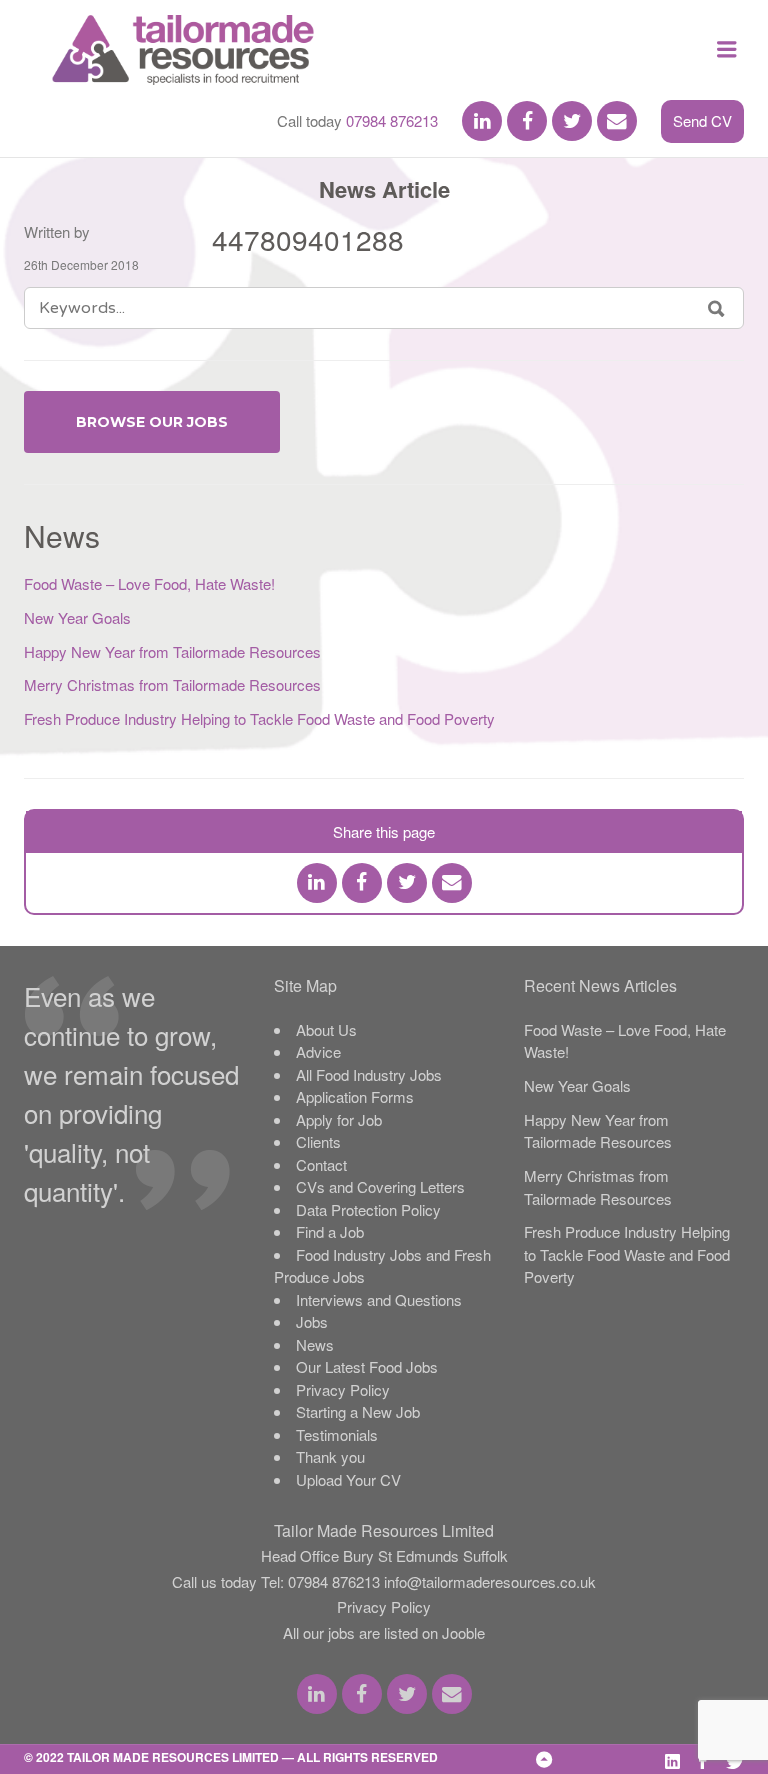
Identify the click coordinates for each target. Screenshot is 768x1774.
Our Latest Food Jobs (367, 1366)
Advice (318, 1051)
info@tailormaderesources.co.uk (490, 1581)
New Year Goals (77, 617)
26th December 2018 (81, 264)
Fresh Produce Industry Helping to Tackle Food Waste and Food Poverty (259, 718)
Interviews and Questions (379, 1299)
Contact (321, 1164)
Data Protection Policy (368, 1209)
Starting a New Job (358, 1411)
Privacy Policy (343, 1389)
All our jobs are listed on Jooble (384, 1632)
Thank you (330, 1456)
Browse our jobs (152, 422)
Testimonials (337, 1434)
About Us (326, 1029)
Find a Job (330, 1231)
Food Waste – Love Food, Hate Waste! (149, 583)
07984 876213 (392, 120)
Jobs (312, 1321)
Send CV (702, 120)
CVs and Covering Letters (380, 1186)
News (315, 1344)
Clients (318, 1141)
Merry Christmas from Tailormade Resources (172, 684)
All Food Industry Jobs (369, 1074)
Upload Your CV (348, 1479)
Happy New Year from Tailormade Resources (172, 651)
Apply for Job (339, 1119)
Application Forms (355, 1096)
